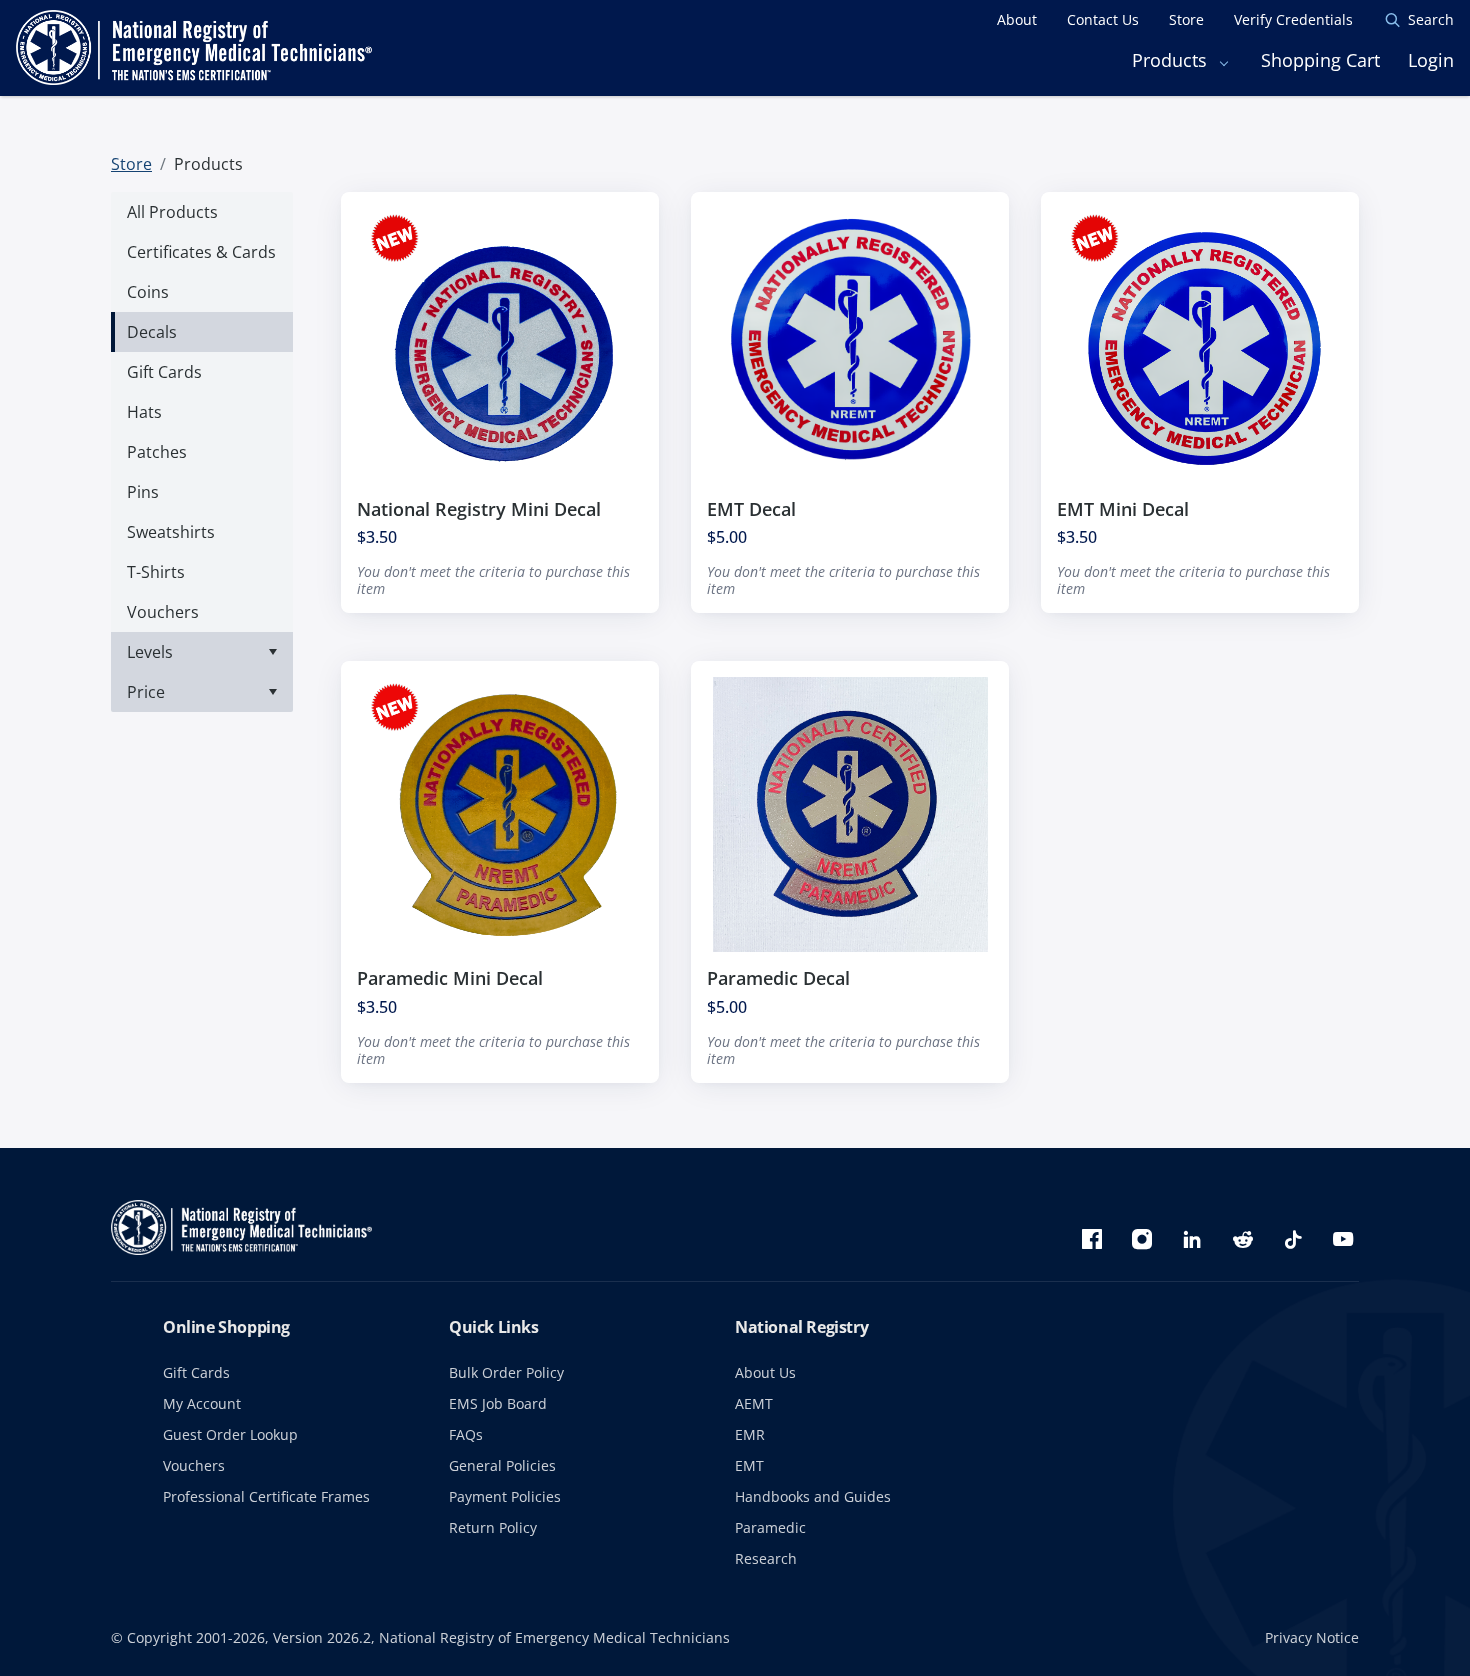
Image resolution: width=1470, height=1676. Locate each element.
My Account (202, 1403)
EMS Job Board (498, 1403)
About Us (765, 1372)
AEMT (754, 1403)
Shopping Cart (1320, 60)
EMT (749, 1465)
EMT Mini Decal (1123, 509)
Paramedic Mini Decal (450, 978)
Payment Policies (505, 1496)
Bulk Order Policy (506, 1372)
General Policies (502, 1465)
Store (131, 164)
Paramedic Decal (778, 978)
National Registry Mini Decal (479, 509)
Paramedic (770, 1527)
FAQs (466, 1434)
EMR (750, 1434)
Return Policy (493, 1527)
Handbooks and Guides (813, 1496)
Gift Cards (196, 1372)
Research (766, 1558)
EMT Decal (751, 509)
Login (1431, 60)
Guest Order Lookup (230, 1434)
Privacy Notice (1312, 1637)
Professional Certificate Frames (266, 1496)
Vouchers (194, 1465)
